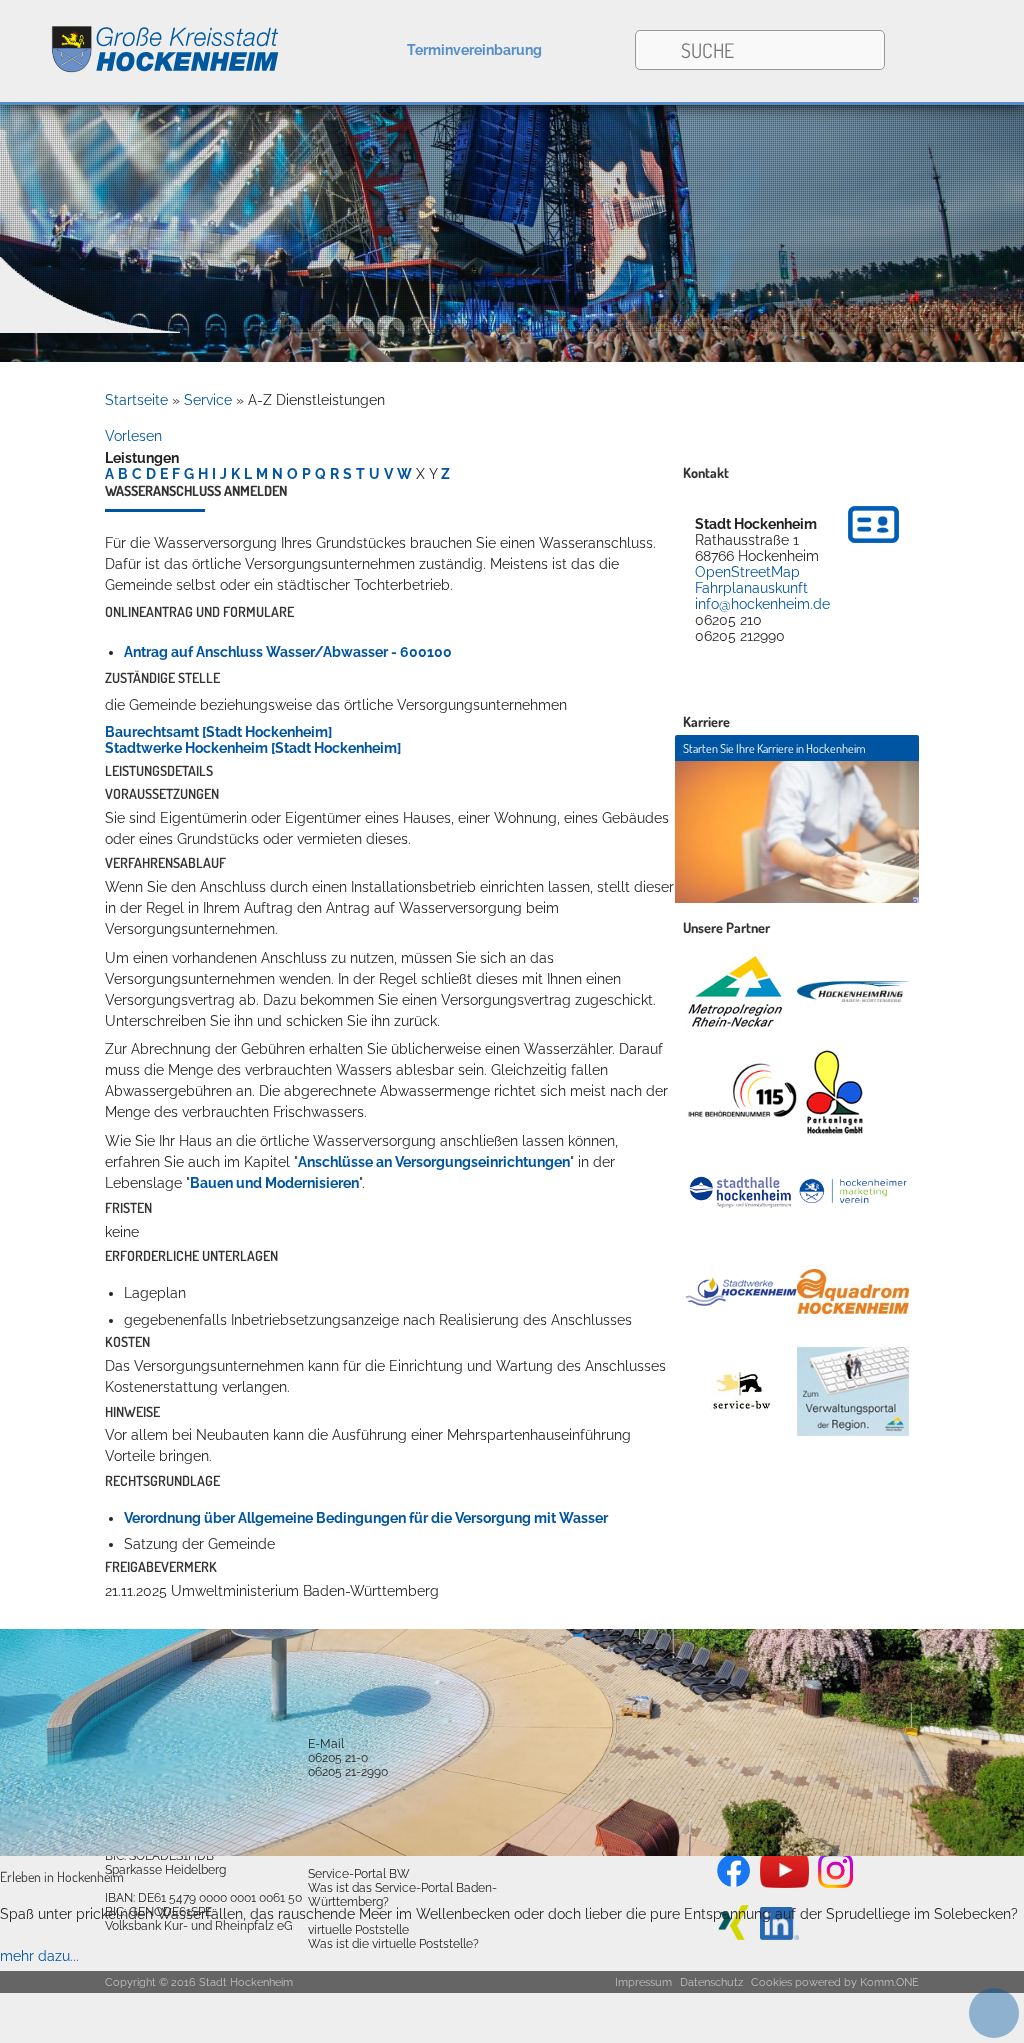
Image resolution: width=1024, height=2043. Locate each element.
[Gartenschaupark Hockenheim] (833, 1092)
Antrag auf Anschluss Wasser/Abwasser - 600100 (288, 652)
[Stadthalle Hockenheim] (741, 1191)
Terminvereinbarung (474, 50)
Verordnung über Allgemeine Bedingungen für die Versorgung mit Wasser (366, 1518)
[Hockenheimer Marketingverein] (853, 1192)
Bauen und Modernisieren (274, 1183)
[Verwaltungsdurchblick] (853, 1392)
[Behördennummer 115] (741, 1091)
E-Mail (326, 1744)
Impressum (643, 1982)
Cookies (771, 1982)
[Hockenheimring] (853, 991)
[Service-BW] (741, 1391)
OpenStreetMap (747, 572)
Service (208, 400)
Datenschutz (711, 1982)
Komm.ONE (889, 1982)
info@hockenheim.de (762, 604)
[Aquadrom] (512, 1851)
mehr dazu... (39, 1956)
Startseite (136, 400)
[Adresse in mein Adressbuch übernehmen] (873, 546)
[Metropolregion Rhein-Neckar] (735, 992)
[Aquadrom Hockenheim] (853, 1291)
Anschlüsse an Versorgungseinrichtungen (434, 1162)
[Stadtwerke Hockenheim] (741, 1292)
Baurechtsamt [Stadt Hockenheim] (218, 732)
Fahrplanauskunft (751, 588)
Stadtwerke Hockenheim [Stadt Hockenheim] (253, 748)
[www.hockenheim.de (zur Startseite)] (140, 38)
